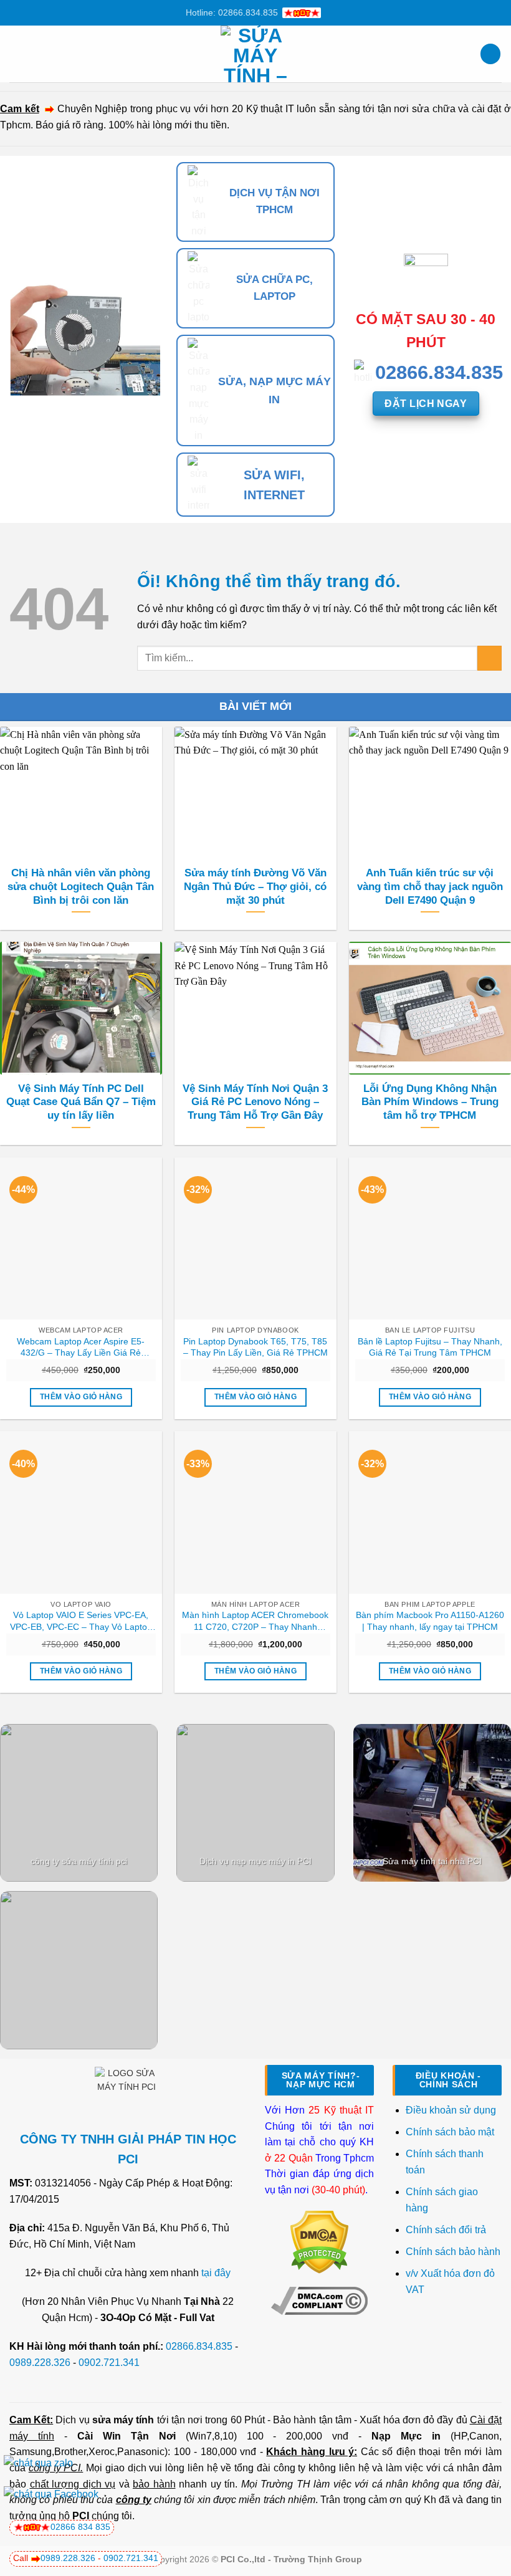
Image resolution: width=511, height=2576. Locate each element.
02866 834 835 (80, 2527)
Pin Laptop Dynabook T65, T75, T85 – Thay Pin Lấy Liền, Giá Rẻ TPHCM (255, 1347)
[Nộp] (490, 658)
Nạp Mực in (406, 2436)
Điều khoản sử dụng (451, 2110)
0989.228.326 (40, 2363)
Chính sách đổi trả (447, 2230)
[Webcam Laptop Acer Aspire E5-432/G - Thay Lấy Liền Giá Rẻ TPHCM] (81, 1238)
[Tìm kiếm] (490, 54)
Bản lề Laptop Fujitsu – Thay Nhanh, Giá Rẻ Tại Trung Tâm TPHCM (430, 1347)
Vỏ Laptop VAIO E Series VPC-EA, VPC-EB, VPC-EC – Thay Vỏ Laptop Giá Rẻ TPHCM (81, 1621)
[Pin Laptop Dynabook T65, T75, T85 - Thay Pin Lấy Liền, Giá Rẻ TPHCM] (255, 1238)
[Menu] (17, 54)
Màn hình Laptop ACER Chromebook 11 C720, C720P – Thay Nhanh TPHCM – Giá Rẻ (255, 1621)
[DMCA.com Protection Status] (319, 2242)
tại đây (216, 2273)
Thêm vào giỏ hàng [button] (81, 1397)
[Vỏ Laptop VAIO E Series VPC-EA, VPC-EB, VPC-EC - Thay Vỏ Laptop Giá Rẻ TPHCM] (81, 1512)
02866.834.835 (199, 2346)
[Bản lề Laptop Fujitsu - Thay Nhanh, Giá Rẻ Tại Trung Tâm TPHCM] (430, 1238)
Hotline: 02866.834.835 (232, 12)
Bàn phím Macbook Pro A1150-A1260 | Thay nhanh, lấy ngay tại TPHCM (430, 1621)
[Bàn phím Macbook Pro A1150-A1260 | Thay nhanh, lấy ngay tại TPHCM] (430, 1512)
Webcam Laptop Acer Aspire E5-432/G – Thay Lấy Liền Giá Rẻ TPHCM (81, 1348)
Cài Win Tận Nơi (127, 2436)
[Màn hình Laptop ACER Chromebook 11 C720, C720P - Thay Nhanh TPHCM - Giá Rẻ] (255, 1512)
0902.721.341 (109, 2363)
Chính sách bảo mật (450, 2132)
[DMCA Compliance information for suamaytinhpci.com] (319, 2300)
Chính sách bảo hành (453, 2252)
